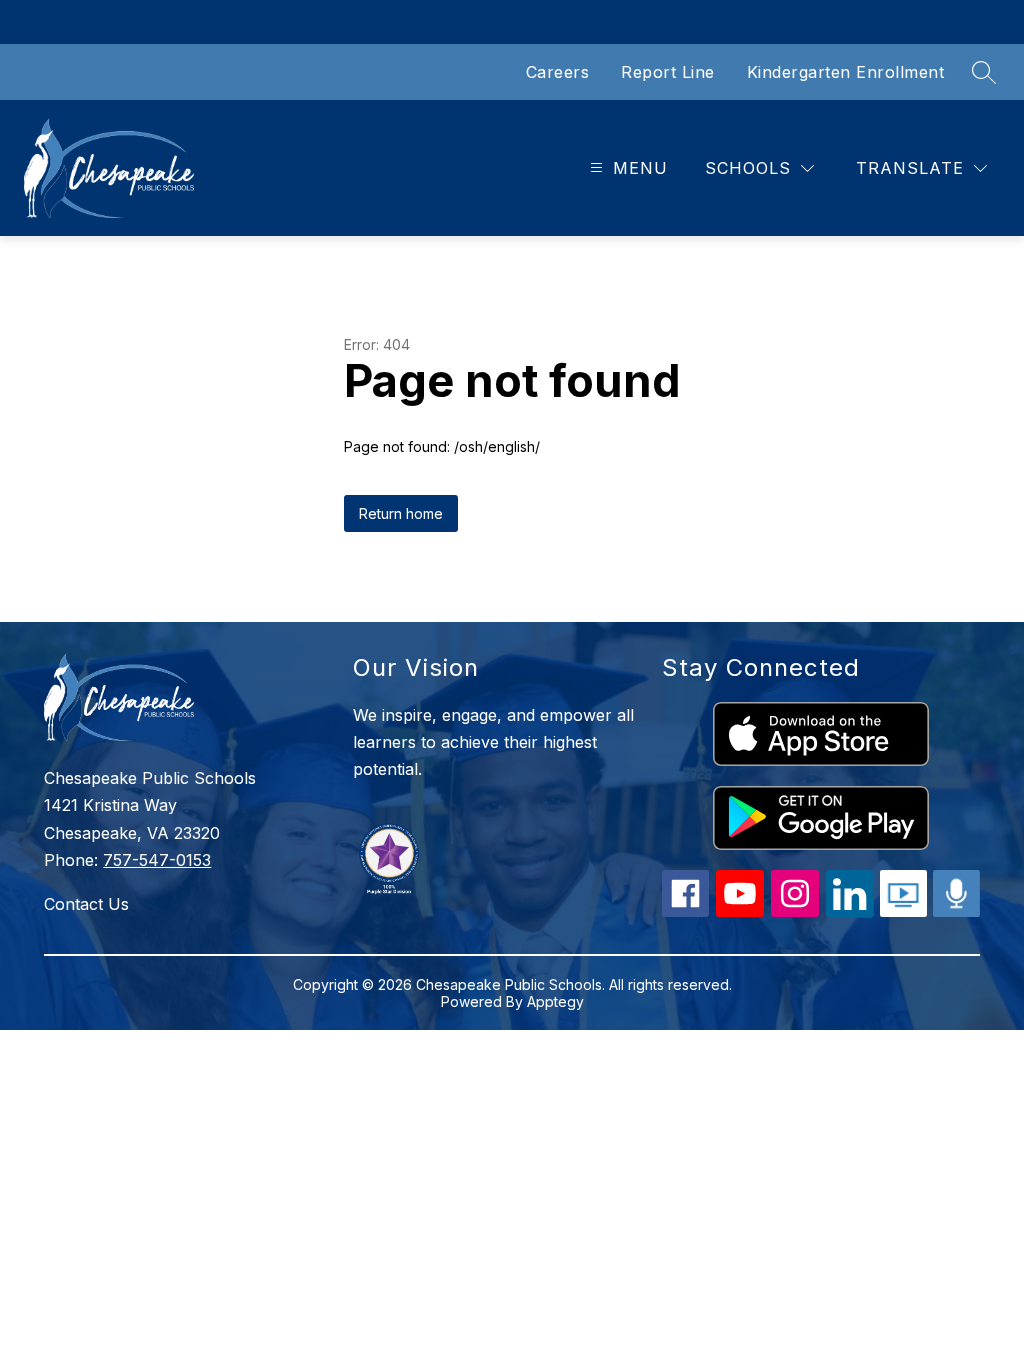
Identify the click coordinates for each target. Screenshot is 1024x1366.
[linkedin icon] (850, 912)
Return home (401, 513)
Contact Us (86, 904)
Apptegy (555, 1001)
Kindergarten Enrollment (846, 72)
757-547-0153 (157, 860)
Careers (558, 72)
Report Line (668, 72)
